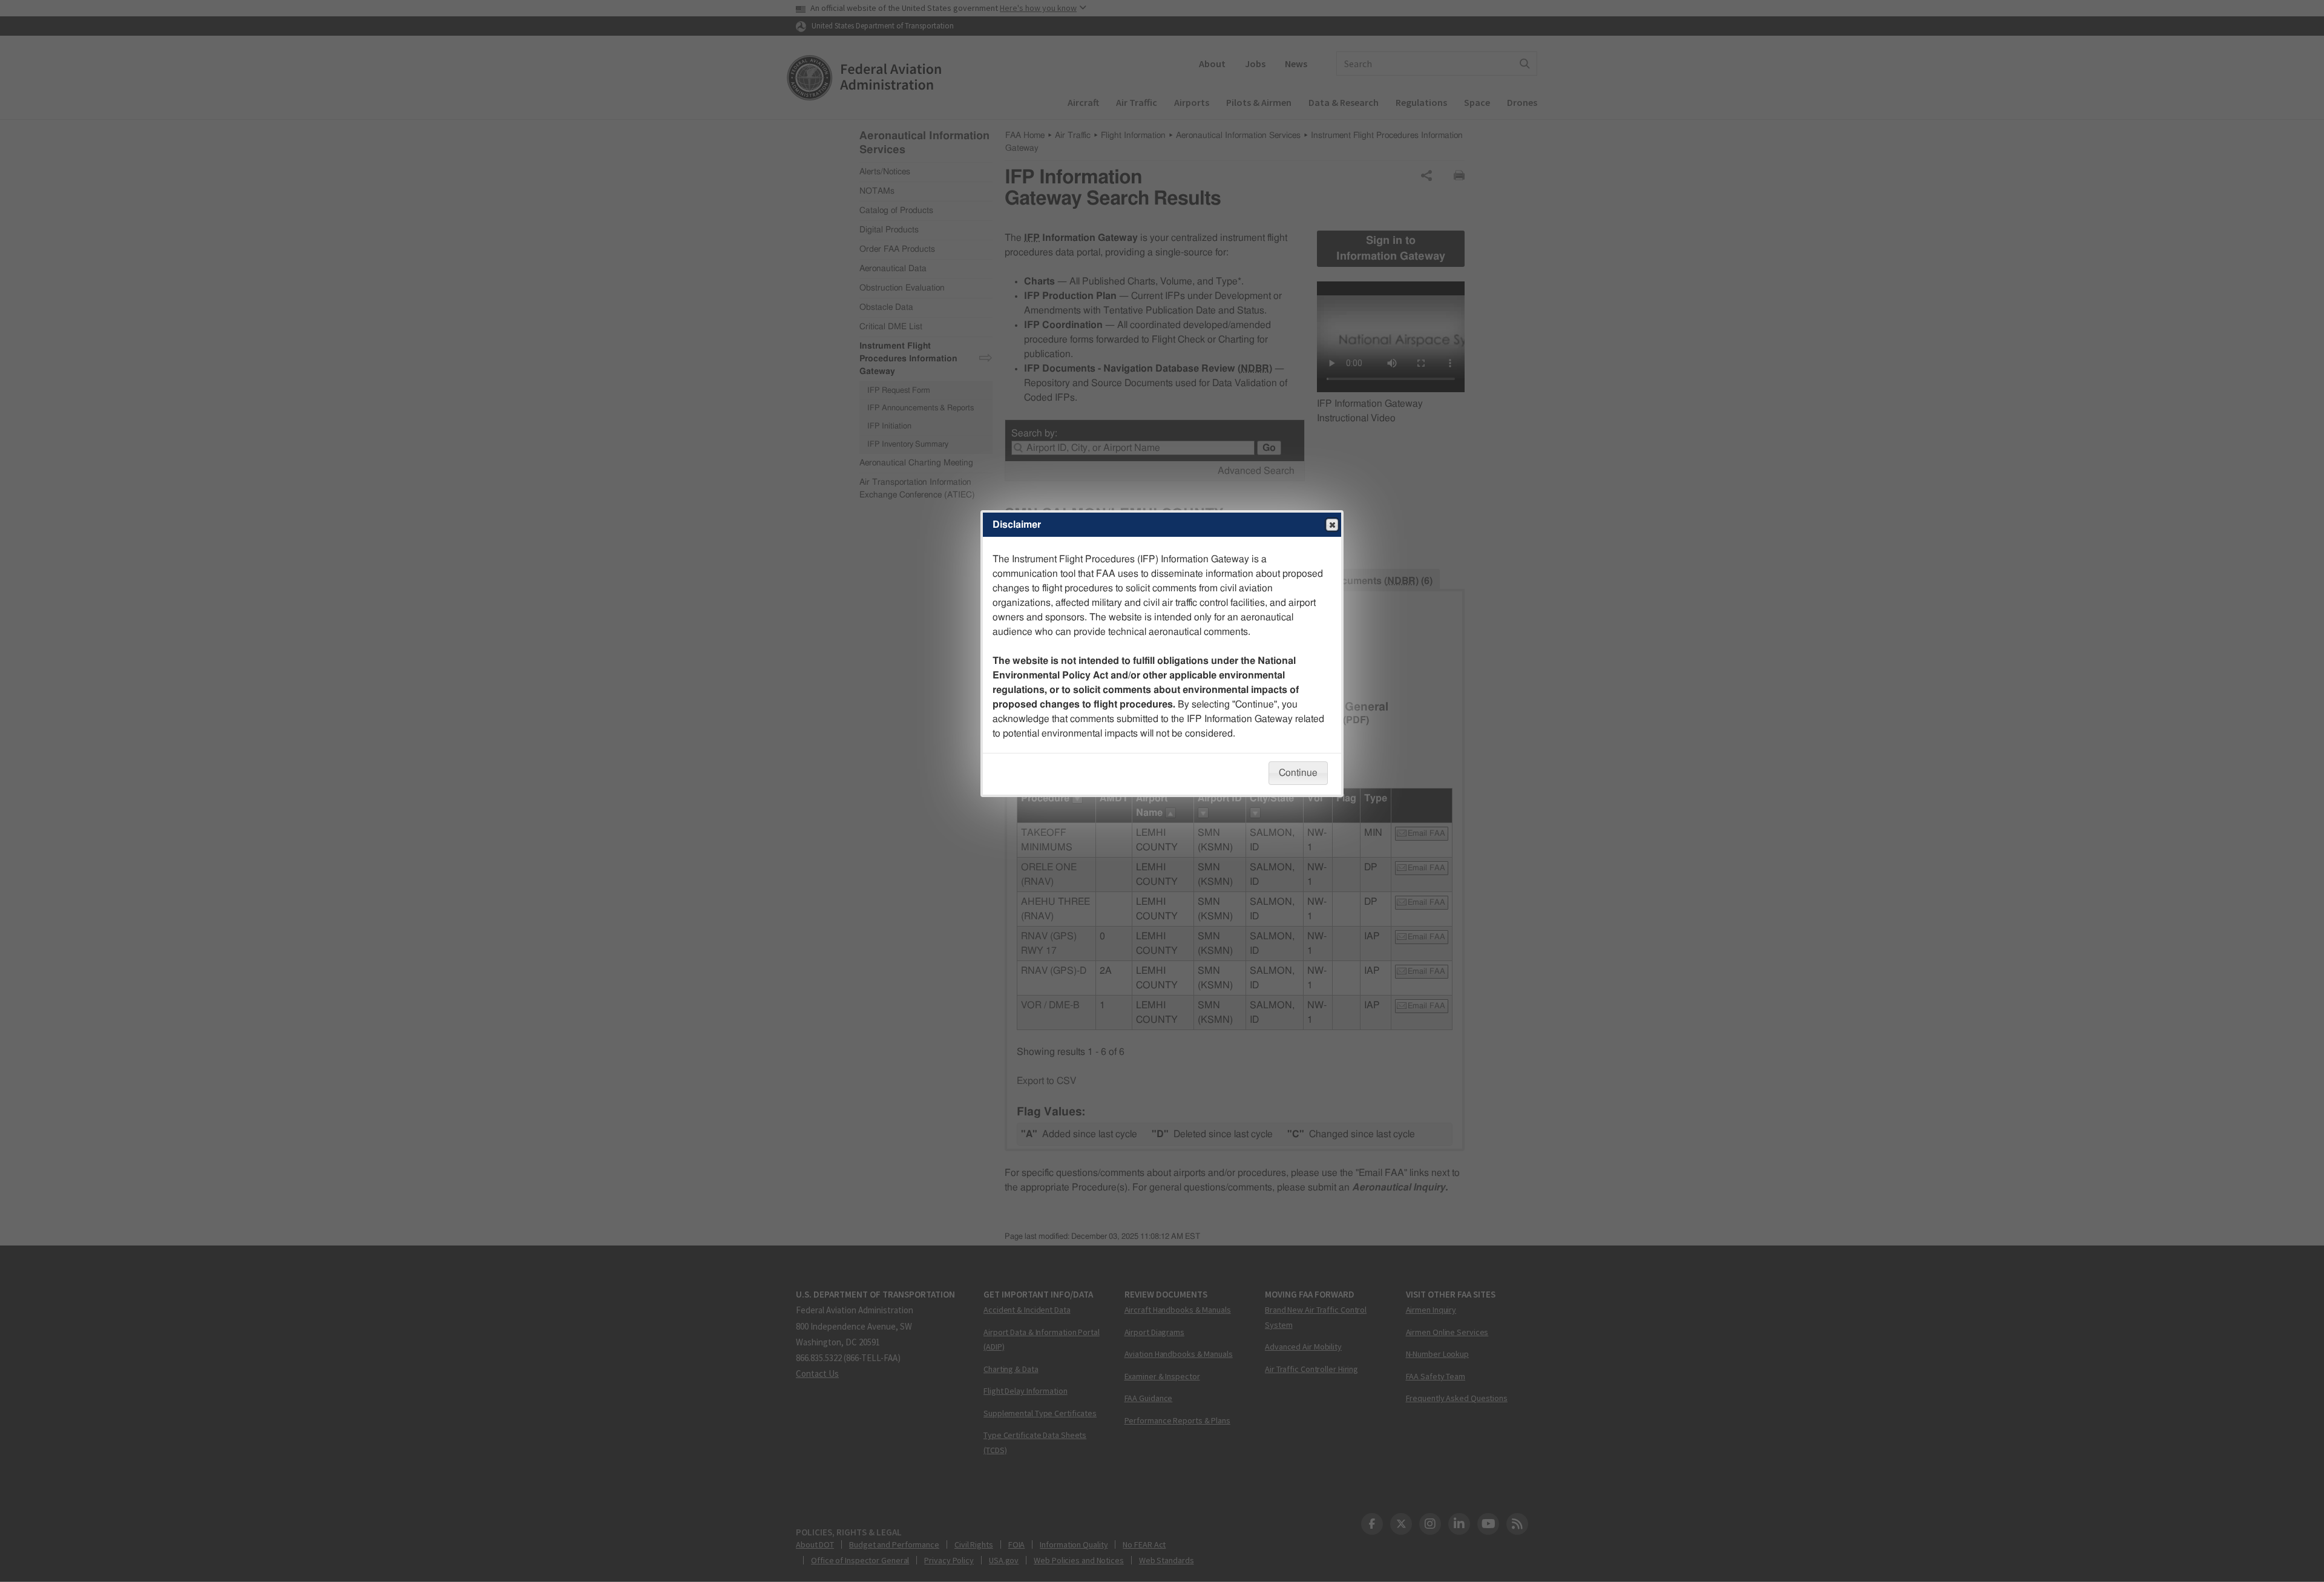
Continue (1298, 773)
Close (1332, 525)
